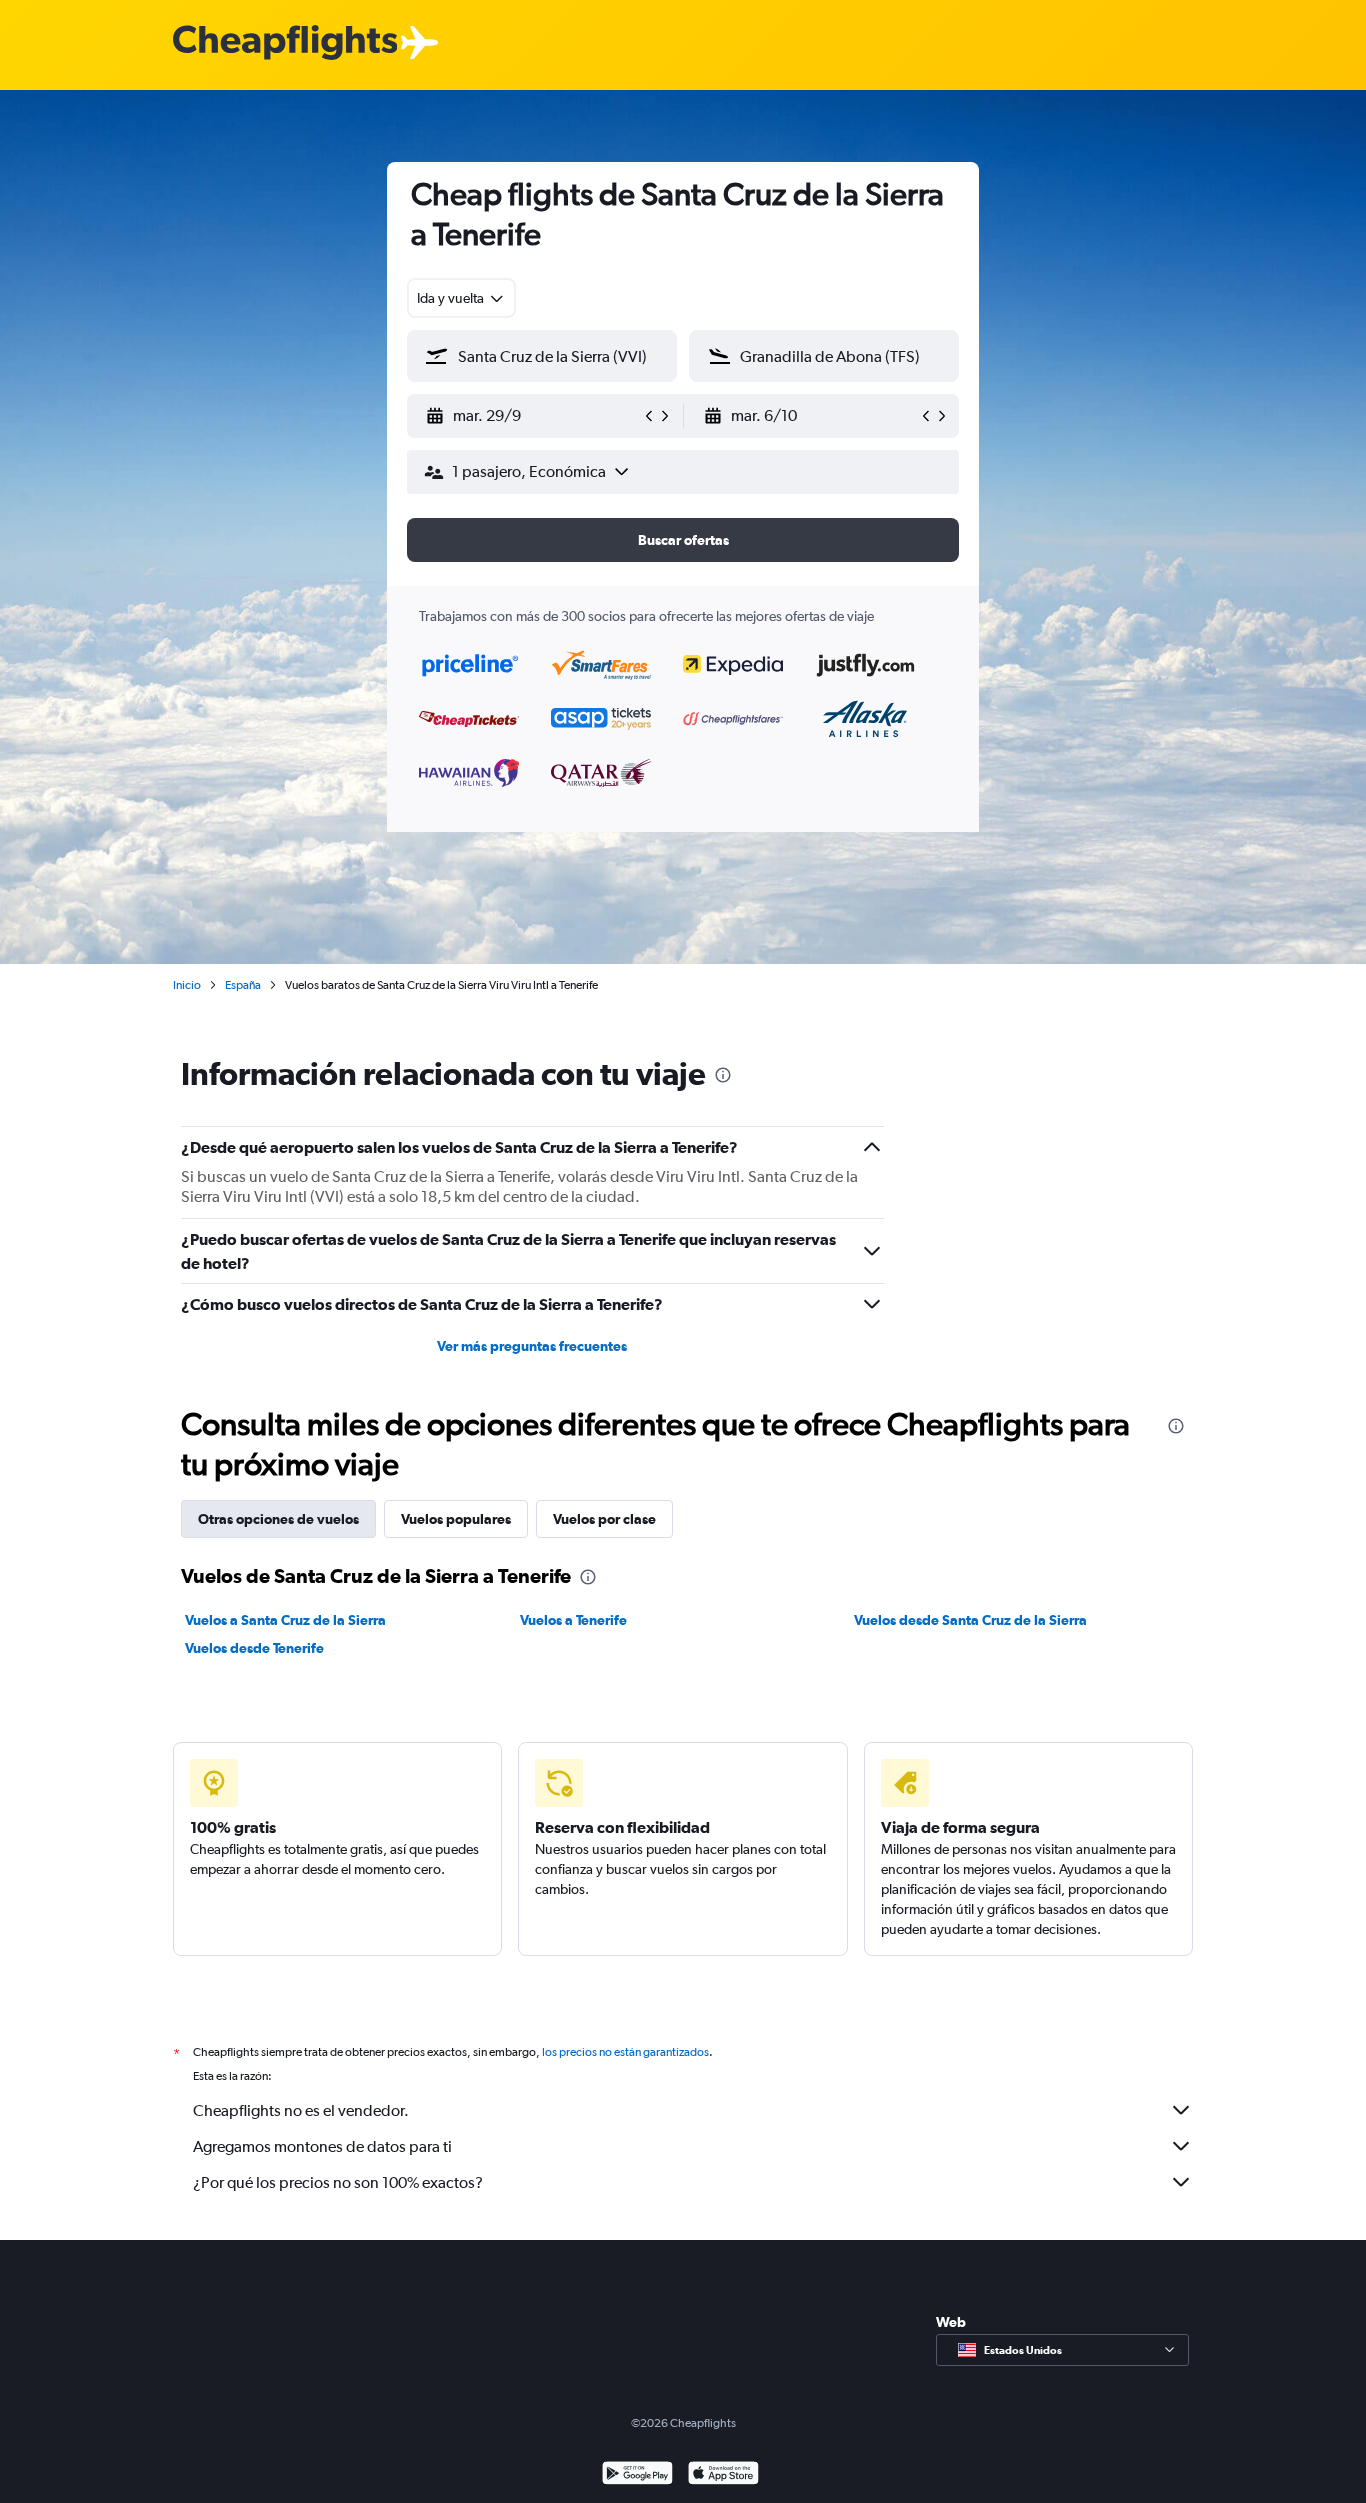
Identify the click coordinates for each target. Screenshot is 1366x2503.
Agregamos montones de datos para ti (322, 2146)
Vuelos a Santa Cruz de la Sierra (285, 1620)
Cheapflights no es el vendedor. (301, 2110)
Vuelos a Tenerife (573, 1620)
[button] (533, 416)
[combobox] (461, 298)
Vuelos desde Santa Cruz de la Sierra (970, 1620)
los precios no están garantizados (625, 2052)
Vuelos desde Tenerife (254, 1648)
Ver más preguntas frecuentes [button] (532, 1346)
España (243, 985)
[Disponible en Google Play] (637, 2475)
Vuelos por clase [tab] (604, 1519)
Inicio (187, 985)
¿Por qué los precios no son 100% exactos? (338, 2182)
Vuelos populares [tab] (456, 1519)
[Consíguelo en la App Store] (723, 2475)
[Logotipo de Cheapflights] (285, 43)
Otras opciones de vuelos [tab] (278, 1519)
